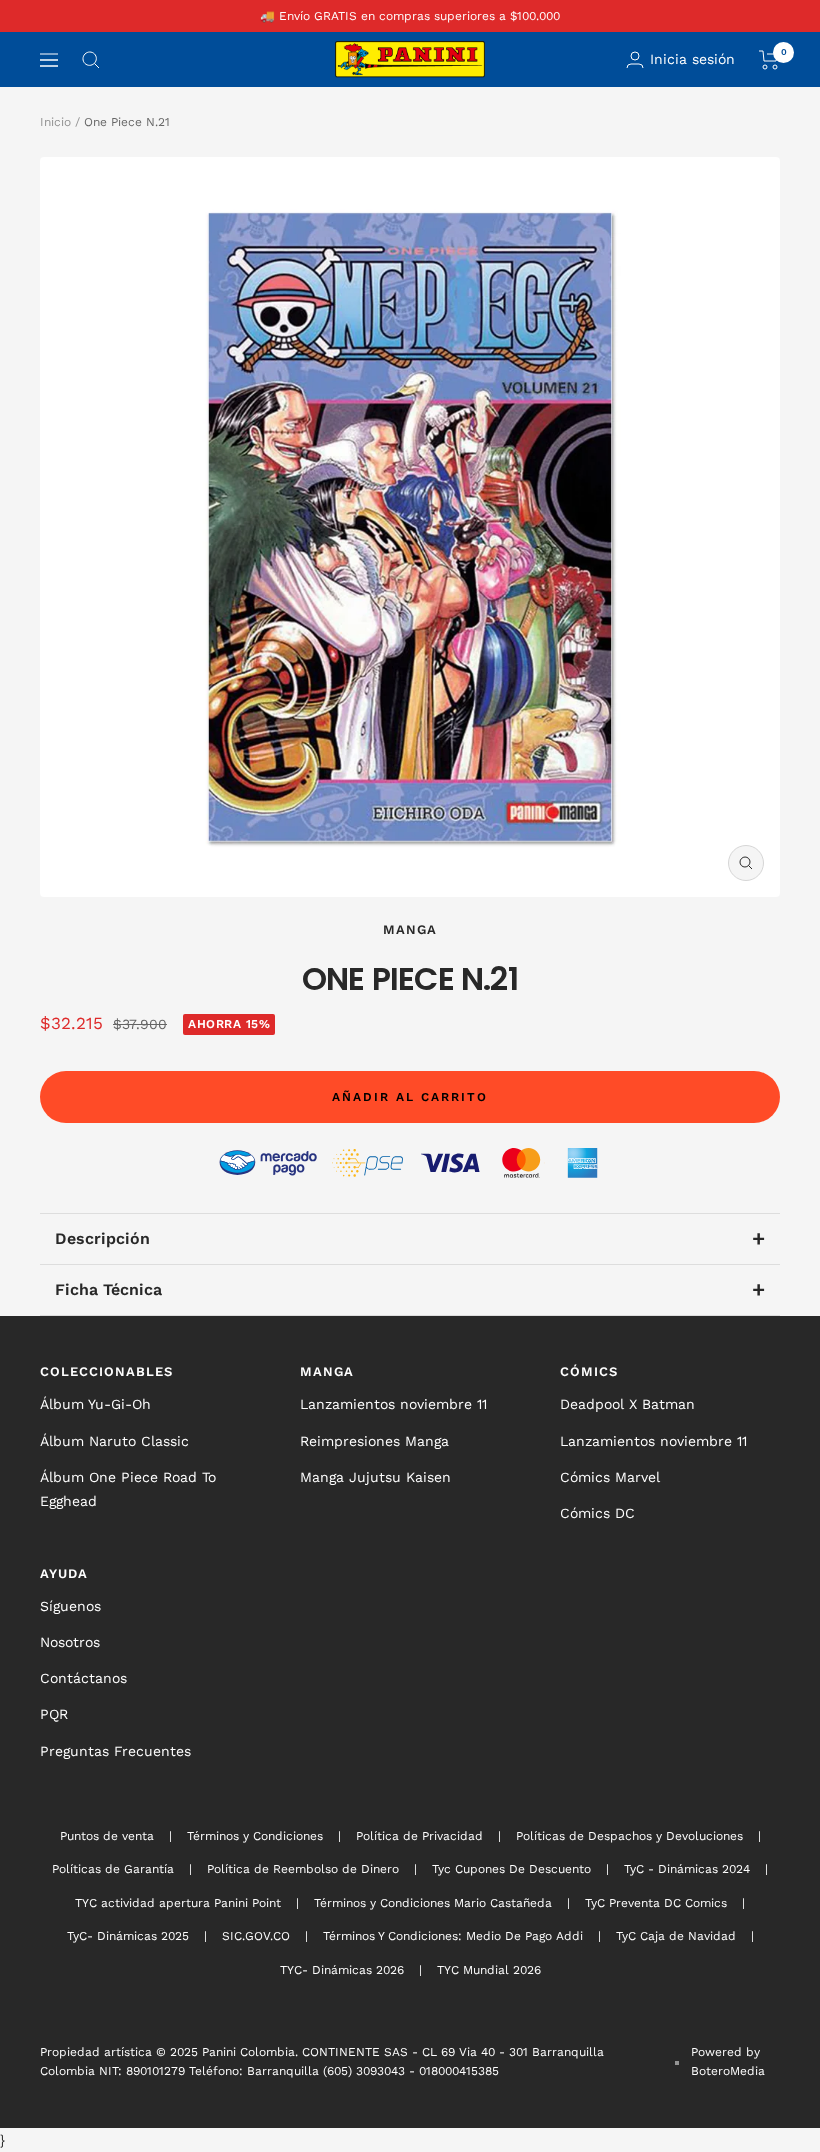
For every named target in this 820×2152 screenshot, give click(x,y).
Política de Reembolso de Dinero (303, 1869)
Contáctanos (83, 1678)
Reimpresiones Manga (374, 1441)
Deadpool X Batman (627, 1404)
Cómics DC (597, 1513)
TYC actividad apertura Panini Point (178, 1903)
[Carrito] (769, 60)
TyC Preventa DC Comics (656, 1903)
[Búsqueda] (91, 60)
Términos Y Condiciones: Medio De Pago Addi (453, 1936)
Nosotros (70, 1642)
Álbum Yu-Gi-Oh (95, 1404)
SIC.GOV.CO (256, 1936)
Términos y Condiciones (255, 1836)
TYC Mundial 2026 (489, 1970)
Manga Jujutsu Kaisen (375, 1477)
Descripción (410, 1238)
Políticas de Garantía (113, 1869)
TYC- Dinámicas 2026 (342, 1970)
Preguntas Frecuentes (115, 1751)
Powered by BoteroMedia (728, 2061)
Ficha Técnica (410, 1289)
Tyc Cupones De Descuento (511, 1869)
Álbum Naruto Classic (114, 1441)
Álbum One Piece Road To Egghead (128, 1489)
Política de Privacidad (419, 1836)
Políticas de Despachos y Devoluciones (629, 1836)
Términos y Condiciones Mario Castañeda (433, 1903)
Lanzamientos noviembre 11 (393, 1404)
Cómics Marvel (610, 1477)
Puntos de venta (107, 1836)
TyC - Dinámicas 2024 (687, 1869)
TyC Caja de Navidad (676, 1936)
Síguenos (70, 1606)
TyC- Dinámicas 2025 (128, 1936)
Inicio (55, 122)
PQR (54, 1714)
